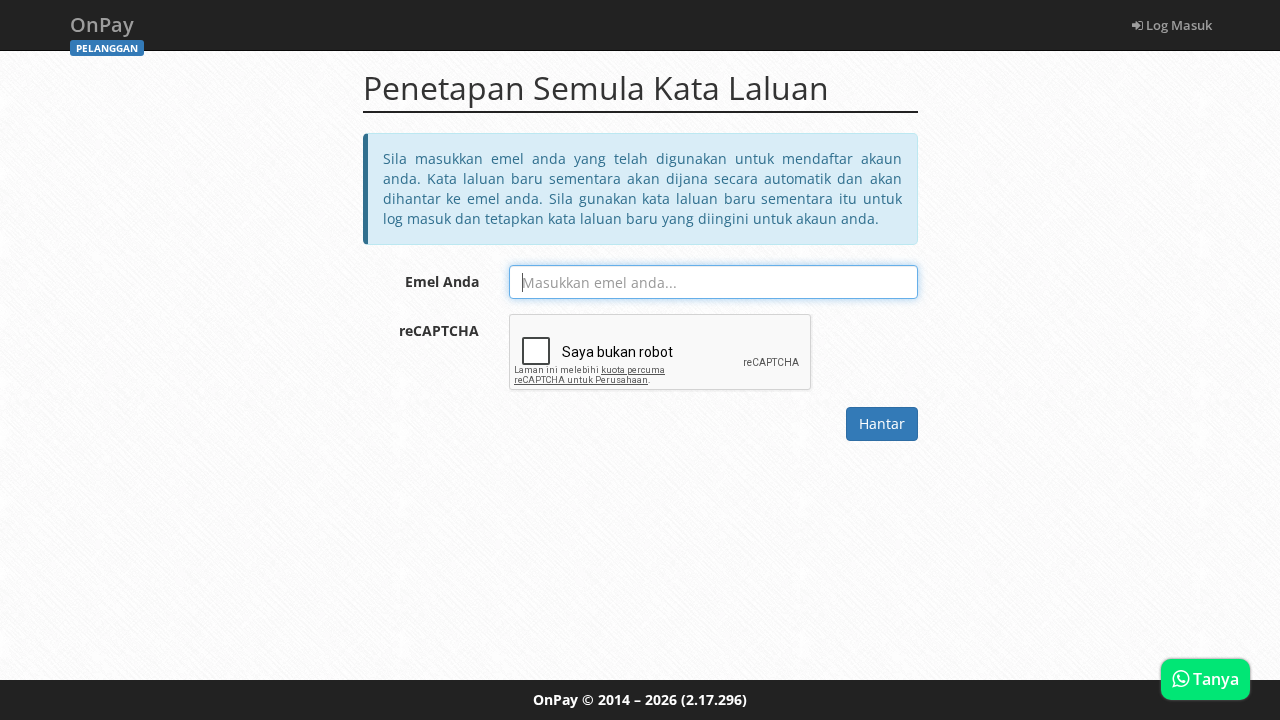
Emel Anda (442, 281)
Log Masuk (1177, 25)
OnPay (104, 30)
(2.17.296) (714, 699)
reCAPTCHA (439, 330)
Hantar (882, 423)
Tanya (1214, 679)
